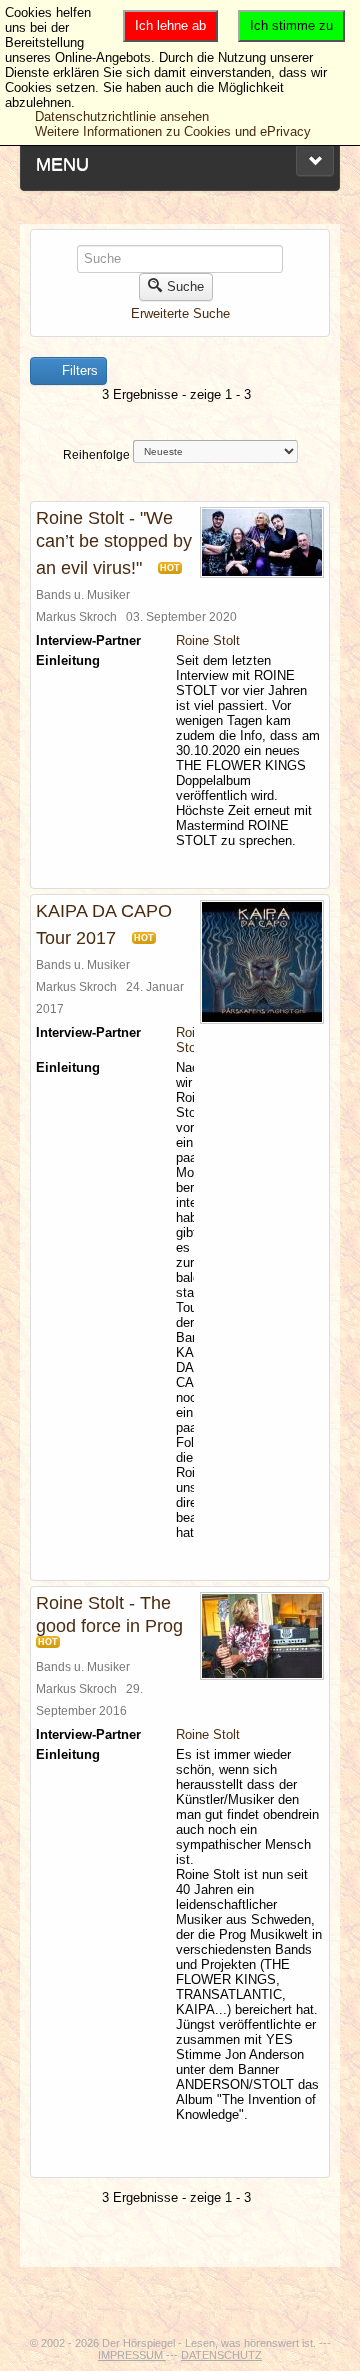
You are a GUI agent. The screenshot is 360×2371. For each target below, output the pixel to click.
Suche (185, 286)
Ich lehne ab (170, 25)
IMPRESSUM (132, 2355)
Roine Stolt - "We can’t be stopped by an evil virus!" (114, 543)
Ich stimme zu (291, 25)
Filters (78, 370)
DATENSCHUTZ (221, 2355)
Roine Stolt (208, 640)
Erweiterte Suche (180, 313)
